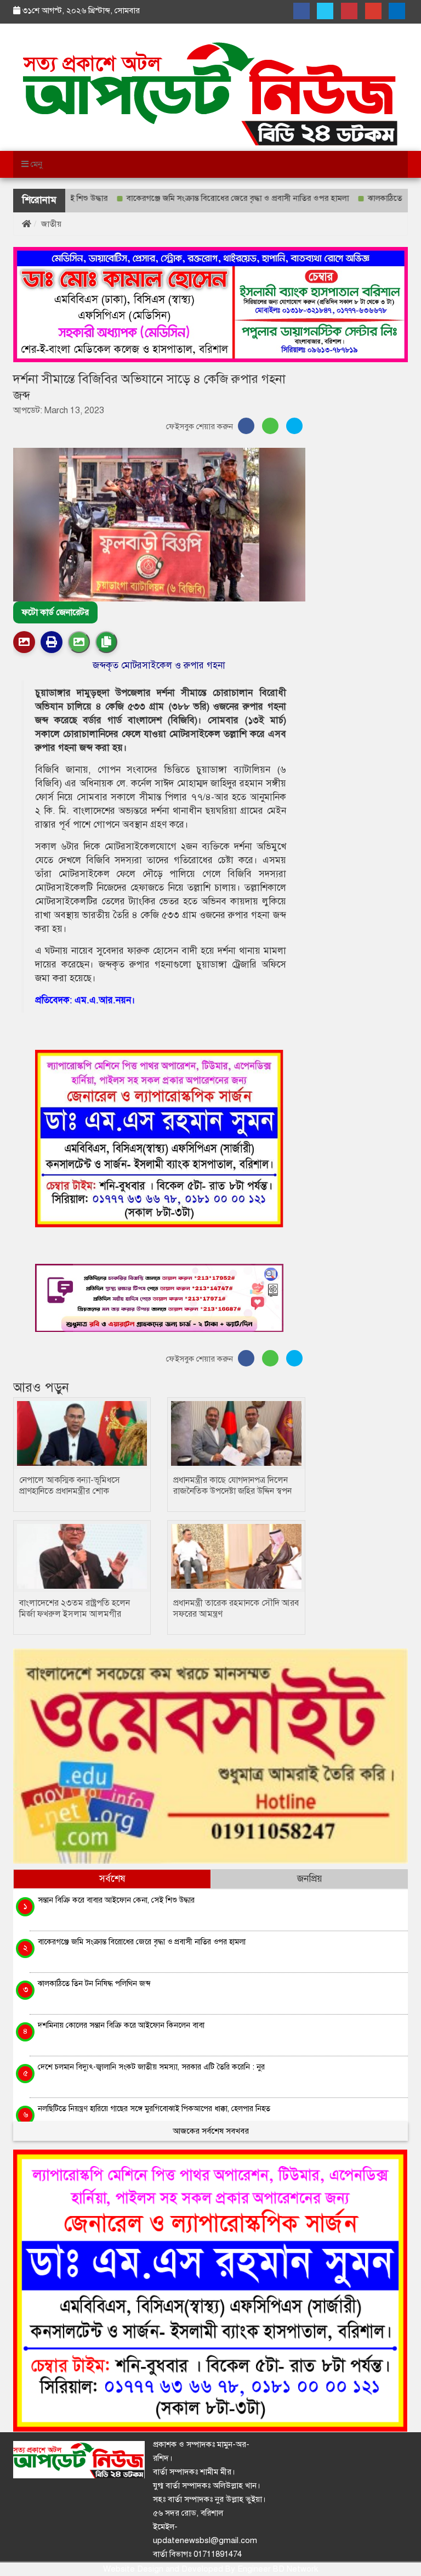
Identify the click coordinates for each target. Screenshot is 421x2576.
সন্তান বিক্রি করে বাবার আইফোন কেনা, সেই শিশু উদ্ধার (116, 1900)
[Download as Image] (79, 642)
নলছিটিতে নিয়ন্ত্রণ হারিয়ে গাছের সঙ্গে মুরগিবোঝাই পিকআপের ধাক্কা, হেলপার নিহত (154, 2108)
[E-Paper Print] (52, 642)
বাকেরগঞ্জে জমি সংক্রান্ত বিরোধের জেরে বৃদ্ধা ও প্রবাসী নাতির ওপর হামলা (192, 198)
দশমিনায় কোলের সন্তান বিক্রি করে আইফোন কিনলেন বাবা (121, 2025)
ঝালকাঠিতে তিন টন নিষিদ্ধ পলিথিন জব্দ (94, 1983)
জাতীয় (51, 224)
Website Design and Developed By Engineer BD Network (210, 2569)
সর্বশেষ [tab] (112, 1879)
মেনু (35, 164)
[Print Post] (24, 642)
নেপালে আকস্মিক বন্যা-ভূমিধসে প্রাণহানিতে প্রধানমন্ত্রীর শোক (70, 1486)
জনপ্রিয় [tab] (310, 1879)
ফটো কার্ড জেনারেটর (55, 612)
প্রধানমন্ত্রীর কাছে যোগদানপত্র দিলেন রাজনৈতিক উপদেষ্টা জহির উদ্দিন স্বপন (232, 1486)
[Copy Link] (106, 642)
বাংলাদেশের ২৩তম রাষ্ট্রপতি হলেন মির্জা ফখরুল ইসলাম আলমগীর (75, 1608)
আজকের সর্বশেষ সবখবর (211, 2131)
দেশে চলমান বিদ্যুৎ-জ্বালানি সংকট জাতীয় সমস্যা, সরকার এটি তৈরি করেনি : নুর (151, 2067)
